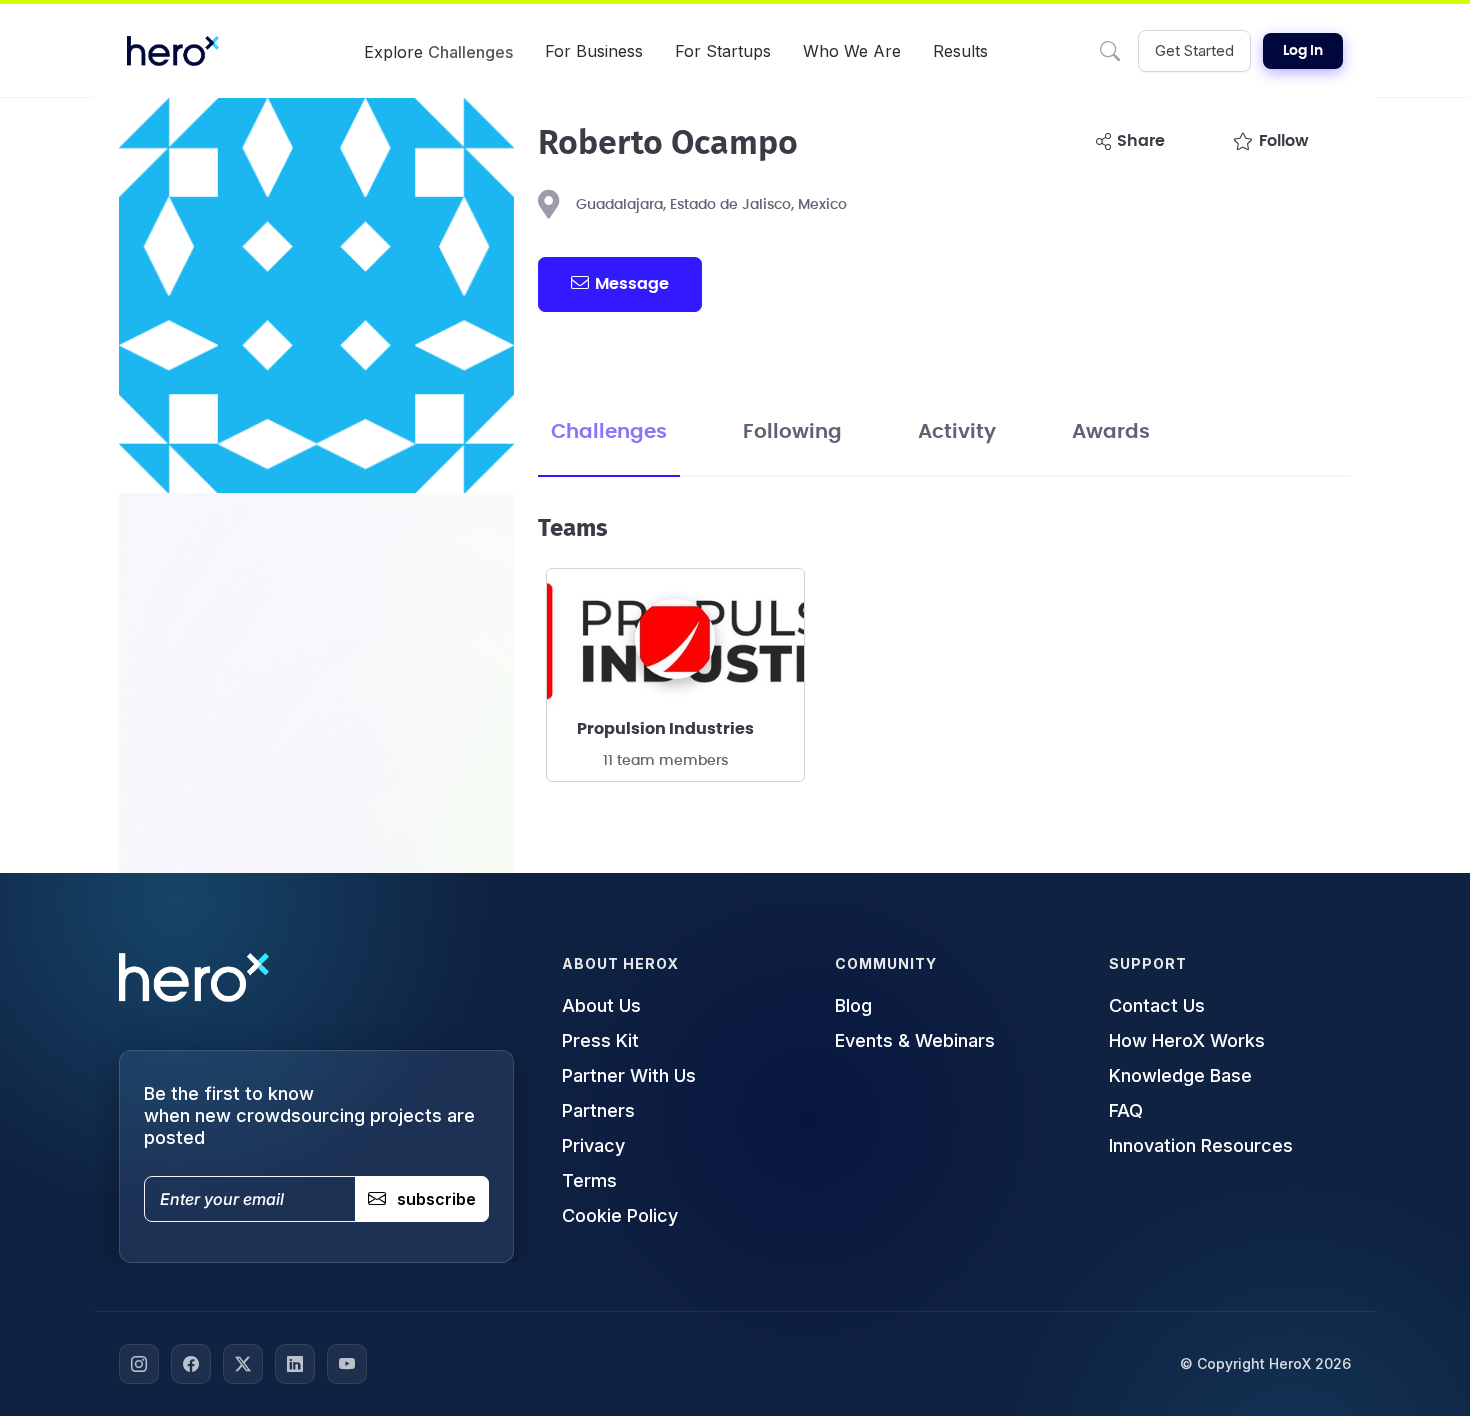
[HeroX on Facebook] (191, 1364)
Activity (957, 432)
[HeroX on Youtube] (347, 1364)
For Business (594, 51)
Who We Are (852, 51)
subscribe (436, 1199)
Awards (1111, 432)
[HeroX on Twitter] (243, 1364)
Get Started (1194, 50)
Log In (1303, 51)
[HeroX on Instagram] (139, 1364)
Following (792, 432)
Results (960, 51)
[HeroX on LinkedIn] (295, 1364)
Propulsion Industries (665, 729)
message (632, 284)
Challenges (609, 432)
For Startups (723, 51)
